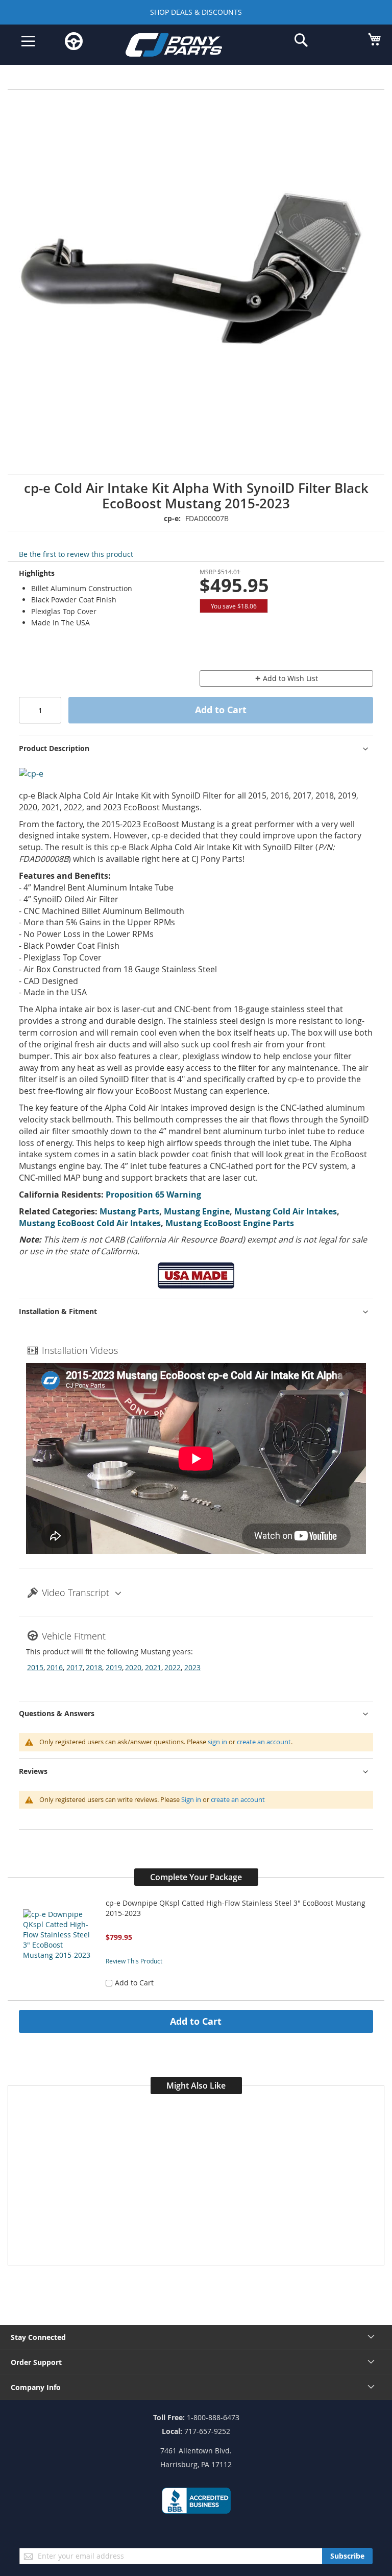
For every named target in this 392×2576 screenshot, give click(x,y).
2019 (114, 1667)
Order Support (36, 2362)
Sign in (191, 1799)
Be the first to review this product (76, 554)
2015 (35, 1667)
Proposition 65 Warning (153, 1195)
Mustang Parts (129, 1211)
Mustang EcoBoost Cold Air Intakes (90, 1223)
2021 (153, 1667)
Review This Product (134, 1961)
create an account (264, 1742)
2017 (75, 1667)
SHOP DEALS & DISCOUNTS (196, 12)
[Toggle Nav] (28, 41)
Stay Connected (38, 2337)
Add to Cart (196, 2021)
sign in (217, 1742)
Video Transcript (76, 1593)
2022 (173, 1667)
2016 (55, 1667)
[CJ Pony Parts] (188, 47)
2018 (94, 1667)
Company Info (36, 2387)
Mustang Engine (197, 1211)
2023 (192, 1667)
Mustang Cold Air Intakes (286, 1211)
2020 (133, 1667)
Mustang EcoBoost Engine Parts (230, 1223)
